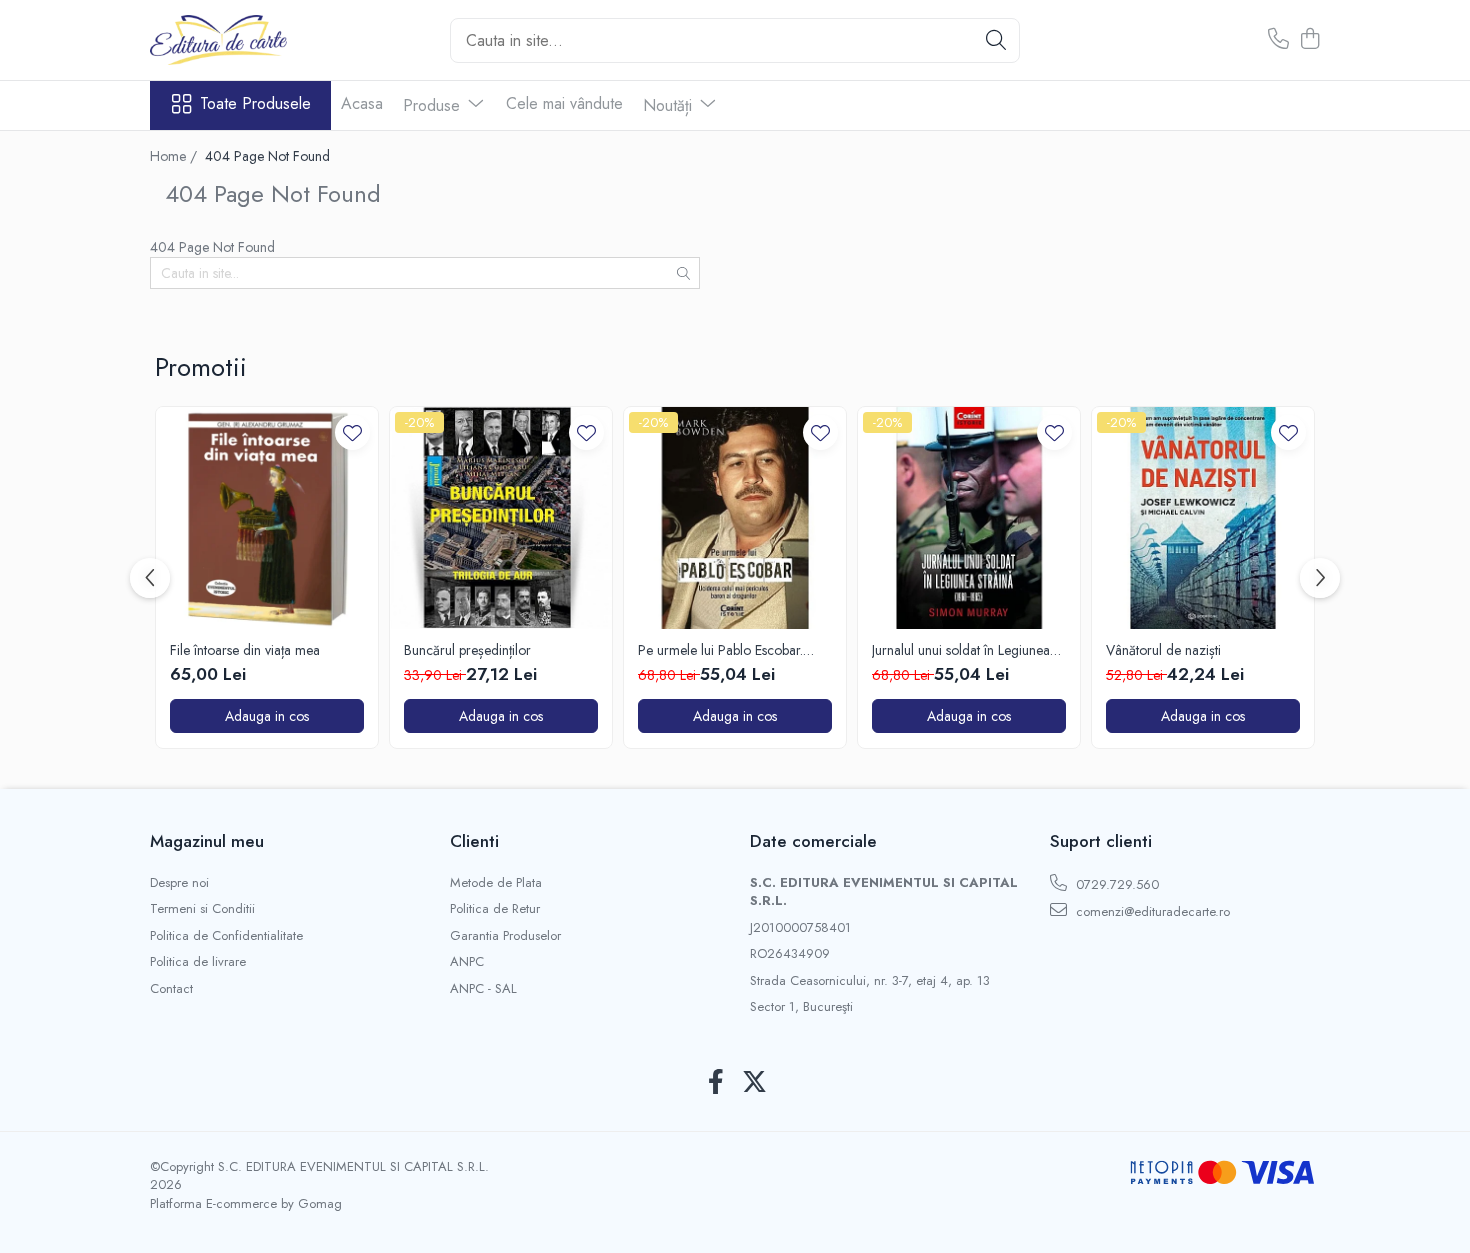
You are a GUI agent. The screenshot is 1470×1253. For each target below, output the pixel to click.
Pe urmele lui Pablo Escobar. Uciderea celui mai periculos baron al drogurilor (720, 650)
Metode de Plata (496, 883)
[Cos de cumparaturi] (1309, 40)
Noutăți (670, 105)
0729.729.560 (1115, 884)
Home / (175, 156)
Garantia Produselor (505, 936)
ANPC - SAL (483, 989)
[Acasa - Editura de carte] (250, 40)
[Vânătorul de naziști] (1203, 518)
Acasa (362, 103)
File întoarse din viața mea (245, 650)
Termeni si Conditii (202, 909)
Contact (171, 989)
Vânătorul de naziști (1163, 650)
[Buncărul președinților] (501, 518)
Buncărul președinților (467, 650)
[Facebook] (715, 1083)
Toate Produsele (255, 104)
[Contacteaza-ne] (1278, 40)
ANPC (467, 962)
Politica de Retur (495, 909)
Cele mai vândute (564, 103)
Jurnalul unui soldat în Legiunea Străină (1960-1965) (961, 650)
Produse (434, 105)
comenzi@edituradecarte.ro (1151, 911)
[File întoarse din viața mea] (267, 518)
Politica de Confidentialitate (226, 936)
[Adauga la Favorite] (352, 432)
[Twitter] (754, 1083)
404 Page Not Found (267, 156)
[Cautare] (996, 40)
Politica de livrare (198, 962)
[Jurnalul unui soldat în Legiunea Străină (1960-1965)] (969, 518)
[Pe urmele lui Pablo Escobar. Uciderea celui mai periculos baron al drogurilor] (735, 518)
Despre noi (179, 883)
